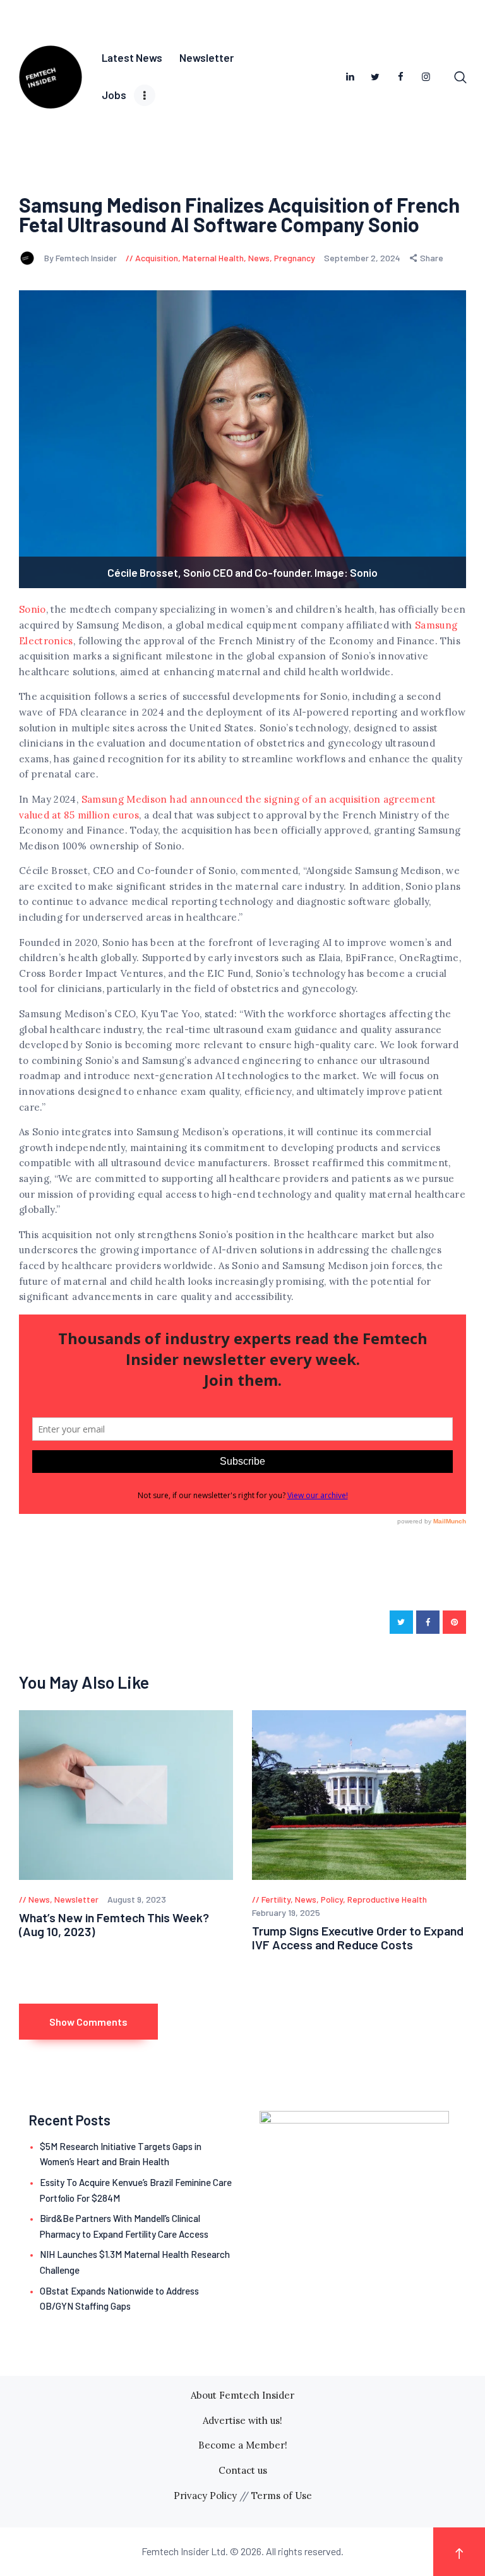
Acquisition (157, 258)
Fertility (276, 1899)
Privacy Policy (205, 2496)
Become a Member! (243, 2445)
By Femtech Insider (81, 258)
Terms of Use (282, 2496)
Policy (332, 1899)
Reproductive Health (387, 1899)
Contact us (243, 2470)
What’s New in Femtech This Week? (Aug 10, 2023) (114, 1924)
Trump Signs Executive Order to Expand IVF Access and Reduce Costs (358, 1938)
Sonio (33, 609)
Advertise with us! (242, 2420)
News (259, 258)
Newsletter (76, 1899)
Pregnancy (295, 258)
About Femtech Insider (242, 2395)
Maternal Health (213, 258)
